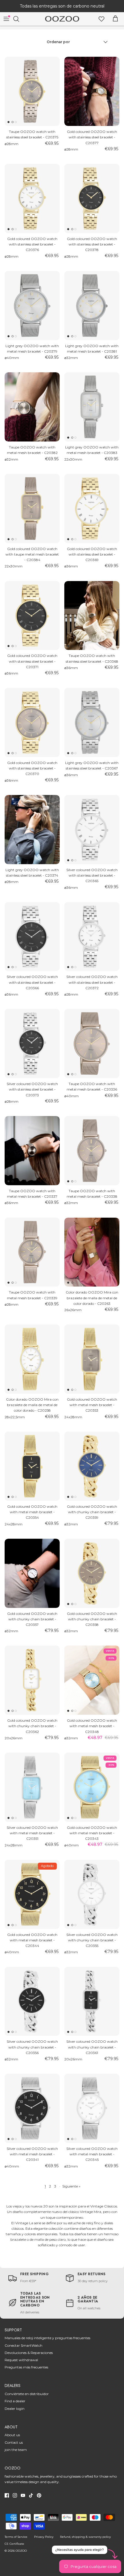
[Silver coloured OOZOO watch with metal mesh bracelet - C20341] (32, 2108)
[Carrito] (115, 19)
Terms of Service (16, 2537)
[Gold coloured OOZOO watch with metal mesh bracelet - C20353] (92, 1359)
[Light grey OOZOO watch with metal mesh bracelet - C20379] (32, 306)
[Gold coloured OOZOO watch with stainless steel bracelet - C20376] (32, 198)
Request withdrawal (21, 2360)
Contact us (14, 2442)
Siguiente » (71, 2186)
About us (12, 2435)
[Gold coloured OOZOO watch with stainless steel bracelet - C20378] (92, 198)
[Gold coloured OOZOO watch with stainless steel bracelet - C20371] (32, 616)
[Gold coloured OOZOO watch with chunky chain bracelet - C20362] (32, 1680)
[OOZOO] (62, 19)
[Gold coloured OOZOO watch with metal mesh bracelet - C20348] (92, 1680)
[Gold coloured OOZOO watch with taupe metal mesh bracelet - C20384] (32, 509)
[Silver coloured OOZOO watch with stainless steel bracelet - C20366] (32, 937)
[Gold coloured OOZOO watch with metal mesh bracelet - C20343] (92, 1787)
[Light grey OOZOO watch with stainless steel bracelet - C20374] (32, 830)
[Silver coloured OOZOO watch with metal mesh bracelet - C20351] (32, 1787)
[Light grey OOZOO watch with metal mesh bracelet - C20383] (92, 407)
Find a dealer (15, 2401)
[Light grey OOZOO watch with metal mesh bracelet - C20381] (92, 306)
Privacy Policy (44, 2537)
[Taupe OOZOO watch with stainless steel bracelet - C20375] (32, 91)
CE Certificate (14, 2544)
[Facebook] (7, 2495)
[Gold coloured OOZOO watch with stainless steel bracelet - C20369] (92, 509)
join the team (16, 2450)
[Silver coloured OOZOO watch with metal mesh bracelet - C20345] (92, 2108)
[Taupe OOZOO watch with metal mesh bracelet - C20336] (92, 1044)
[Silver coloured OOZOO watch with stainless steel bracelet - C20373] (32, 1044)
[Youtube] (23, 2495)
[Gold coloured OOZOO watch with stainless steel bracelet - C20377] (92, 91)
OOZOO (21, 2551)
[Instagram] (15, 2495)
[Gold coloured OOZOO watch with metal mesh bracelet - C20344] (32, 1894)
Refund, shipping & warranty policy (85, 2537)
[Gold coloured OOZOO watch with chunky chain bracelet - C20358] (92, 1573)
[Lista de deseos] (102, 19)
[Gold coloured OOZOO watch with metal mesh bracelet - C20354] (32, 1466)
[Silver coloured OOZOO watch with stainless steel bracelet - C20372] (92, 937)
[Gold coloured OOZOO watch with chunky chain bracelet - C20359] (92, 1466)
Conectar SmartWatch (24, 2345)
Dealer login (15, 2409)
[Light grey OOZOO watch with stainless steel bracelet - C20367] (92, 722)
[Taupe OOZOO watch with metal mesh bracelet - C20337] (32, 1151)
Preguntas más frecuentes (26, 2367)
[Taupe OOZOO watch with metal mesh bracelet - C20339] (32, 1252)
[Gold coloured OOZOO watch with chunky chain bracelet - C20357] (32, 1573)
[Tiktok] (31, 2495)
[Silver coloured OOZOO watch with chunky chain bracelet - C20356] (32, 2001)
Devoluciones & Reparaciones (29, 2353)
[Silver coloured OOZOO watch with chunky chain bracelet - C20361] (92, 2001)
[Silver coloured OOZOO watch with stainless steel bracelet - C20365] (92, 830)
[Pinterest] (39, 2495)
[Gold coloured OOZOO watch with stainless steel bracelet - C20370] (32, 722)
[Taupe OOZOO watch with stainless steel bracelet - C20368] (92, 616)
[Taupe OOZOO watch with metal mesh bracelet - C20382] (32, 407)
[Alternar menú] (6, 19)
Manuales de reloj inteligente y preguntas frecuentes (47, 2338)
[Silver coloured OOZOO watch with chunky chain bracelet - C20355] (92, 1894)
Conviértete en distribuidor (27, 2394)
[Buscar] (19, 19)
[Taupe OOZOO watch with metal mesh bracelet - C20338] (92, 1151)
